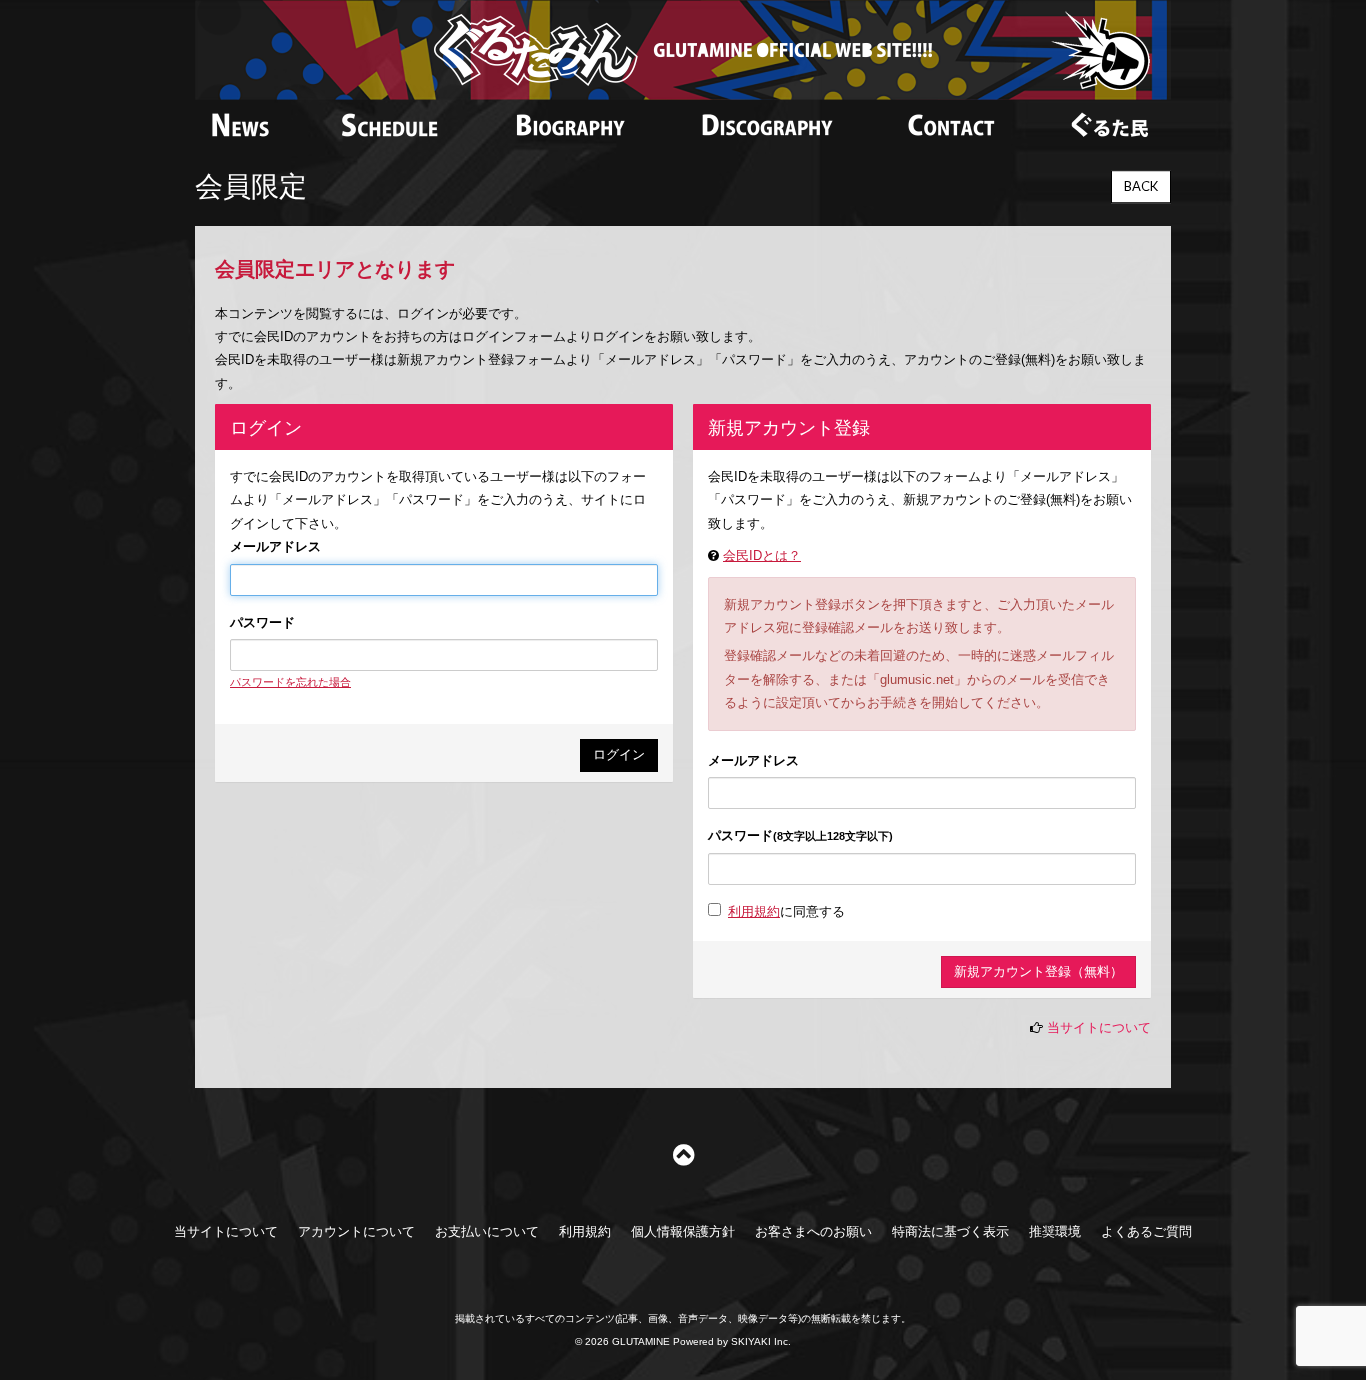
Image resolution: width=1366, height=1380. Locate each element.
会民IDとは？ (762, 555)
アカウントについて (356, 1231)
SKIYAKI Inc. (761, 1341)
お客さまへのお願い (813, 1231)
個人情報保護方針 (683, 1231)
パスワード (262, 622)
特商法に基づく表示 (950, 1231)
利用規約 (754, 911)
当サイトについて (1099, 1027)
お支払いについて (487, 1231)
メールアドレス (275, 546)
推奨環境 (1055, 1231)
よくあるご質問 (1146, 1231)
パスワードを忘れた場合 (290, 682)
